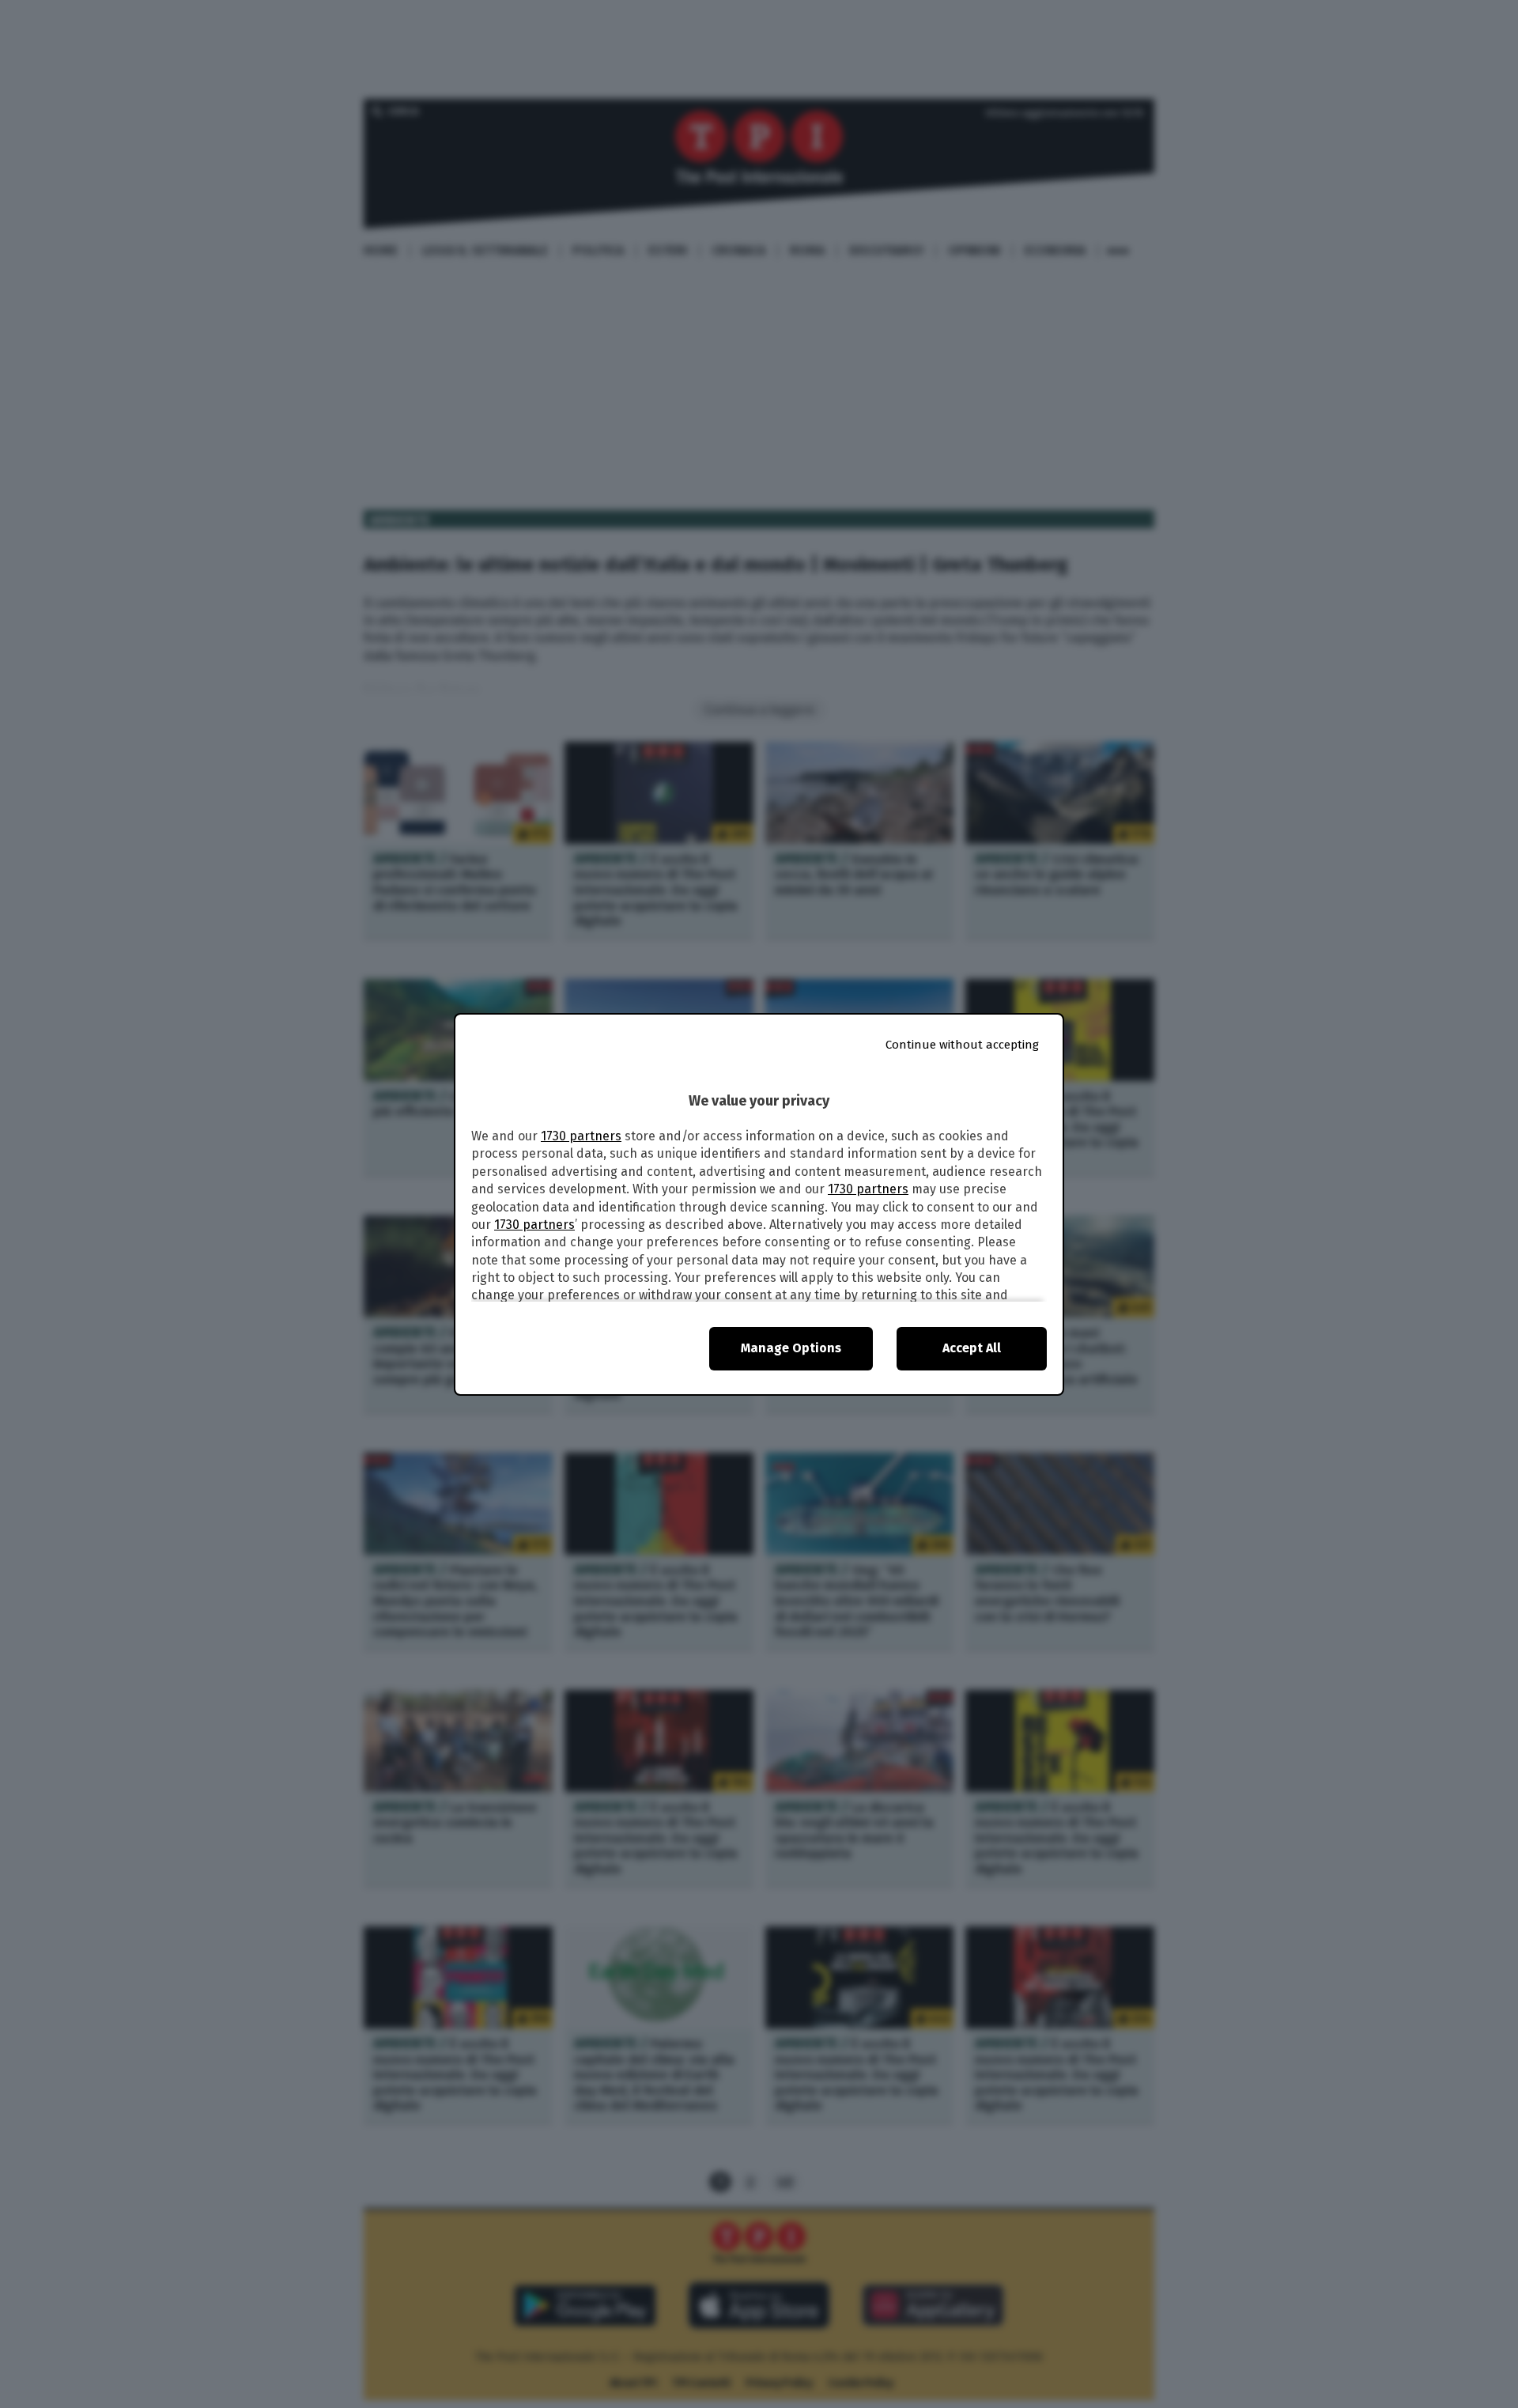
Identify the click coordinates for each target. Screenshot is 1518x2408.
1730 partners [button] (581, 1136)
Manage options (791, 1348)
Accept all (972, 1348)
